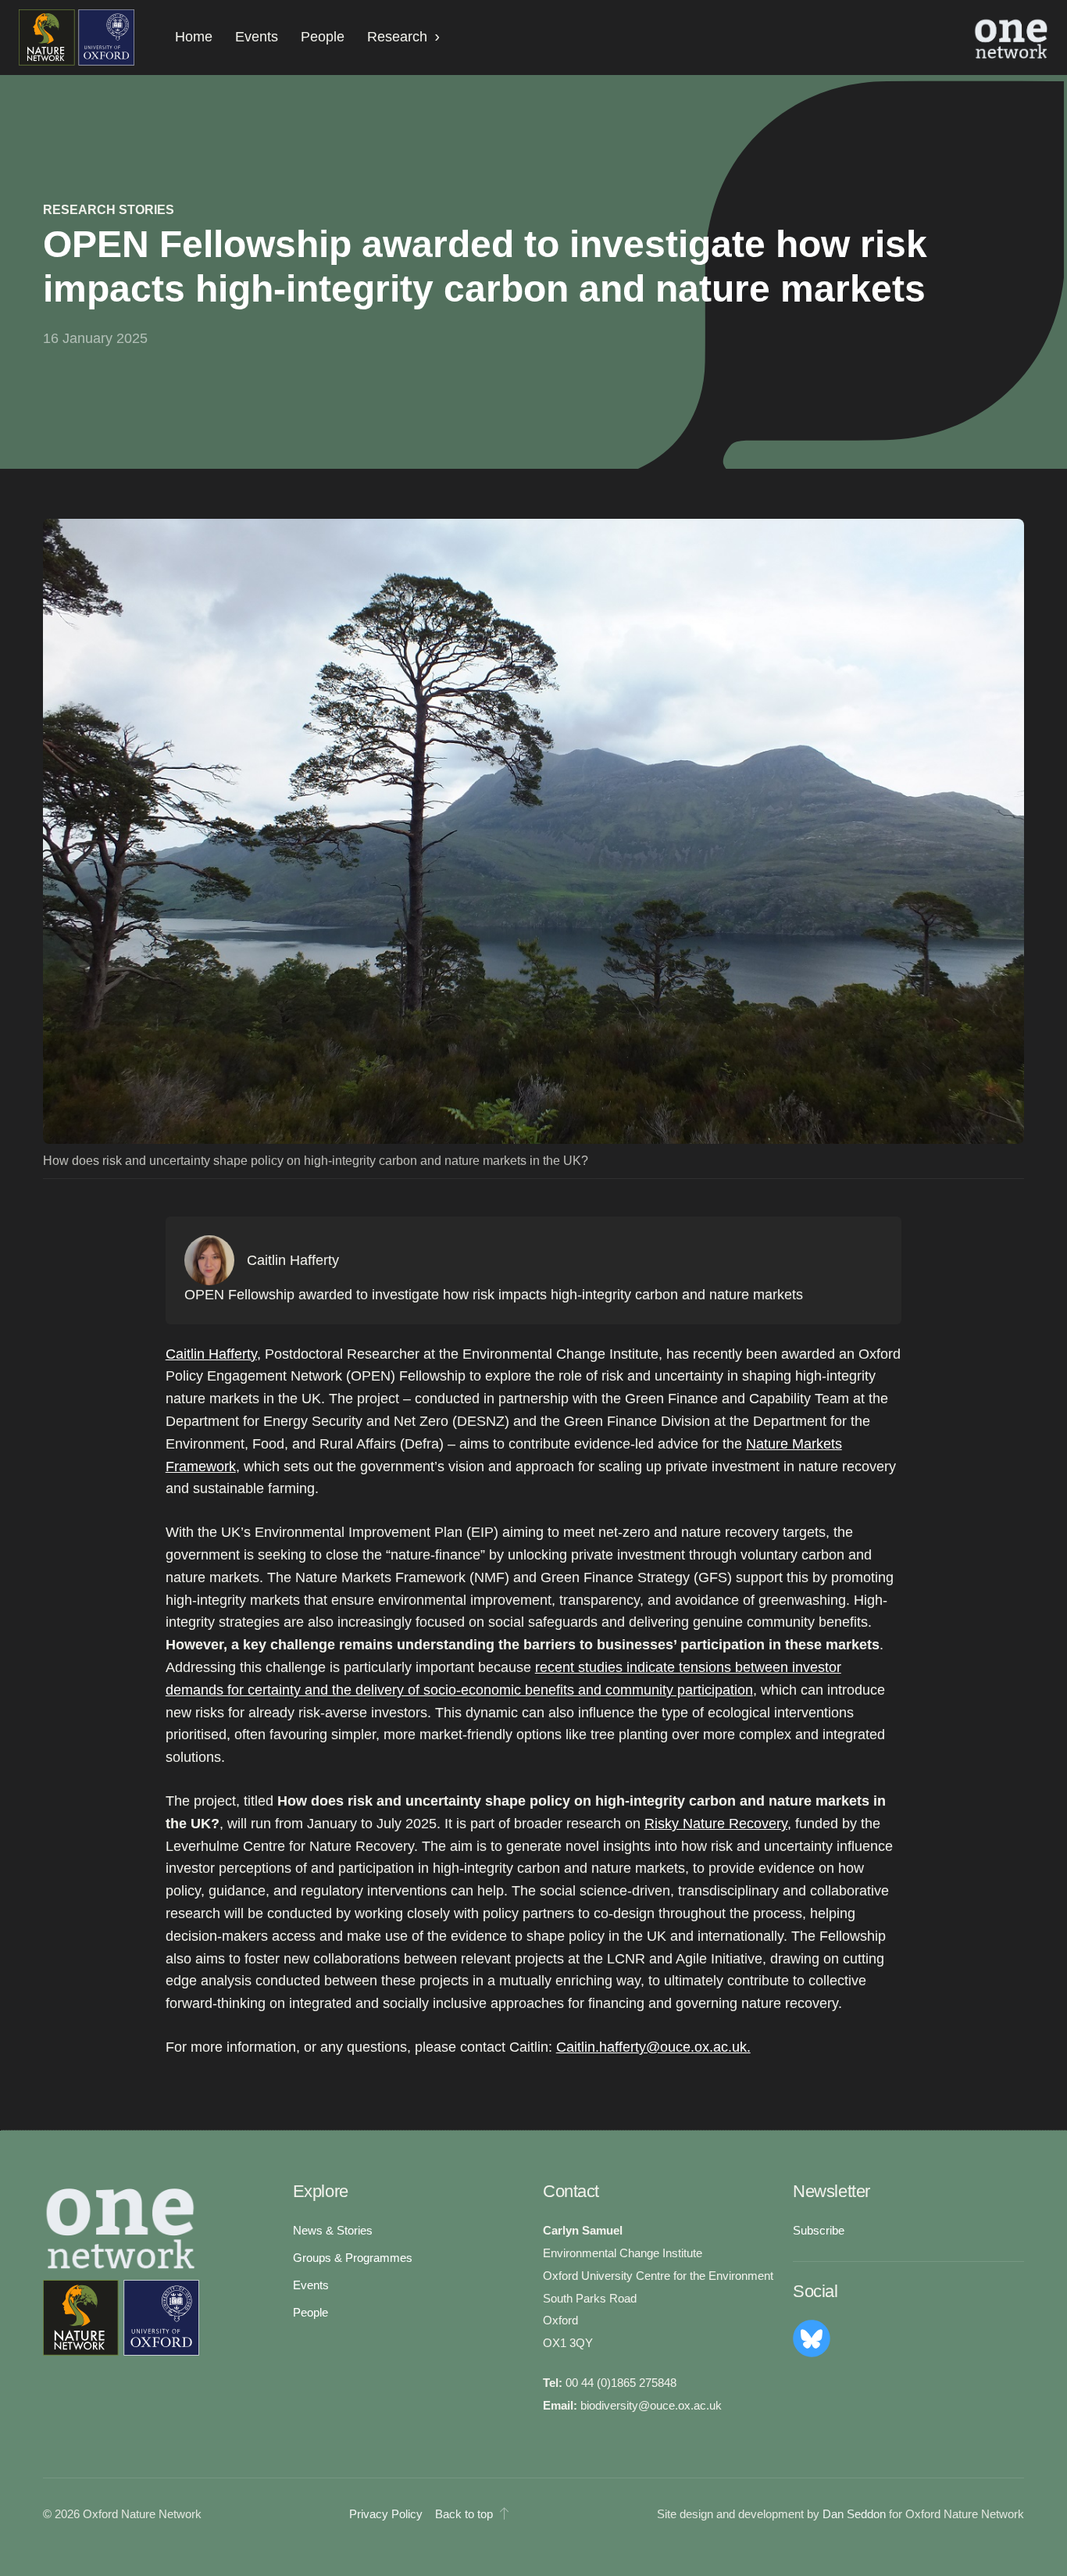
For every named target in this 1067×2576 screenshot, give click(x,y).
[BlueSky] (812, 2338)
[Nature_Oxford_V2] (77, 38)
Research (397, 37)
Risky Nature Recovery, (718, 1824)
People (323, 37)
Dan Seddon (854, 2514)
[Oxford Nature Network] (121, 2318)
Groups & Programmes (353, 2258)
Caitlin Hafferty (211, 1354)
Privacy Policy (386, 2514)
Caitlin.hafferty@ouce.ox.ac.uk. (653, 2047)
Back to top (464, 2514)
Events (257, 37)
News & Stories (333, 2231)
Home (194, 37)
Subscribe (819, 2231)
